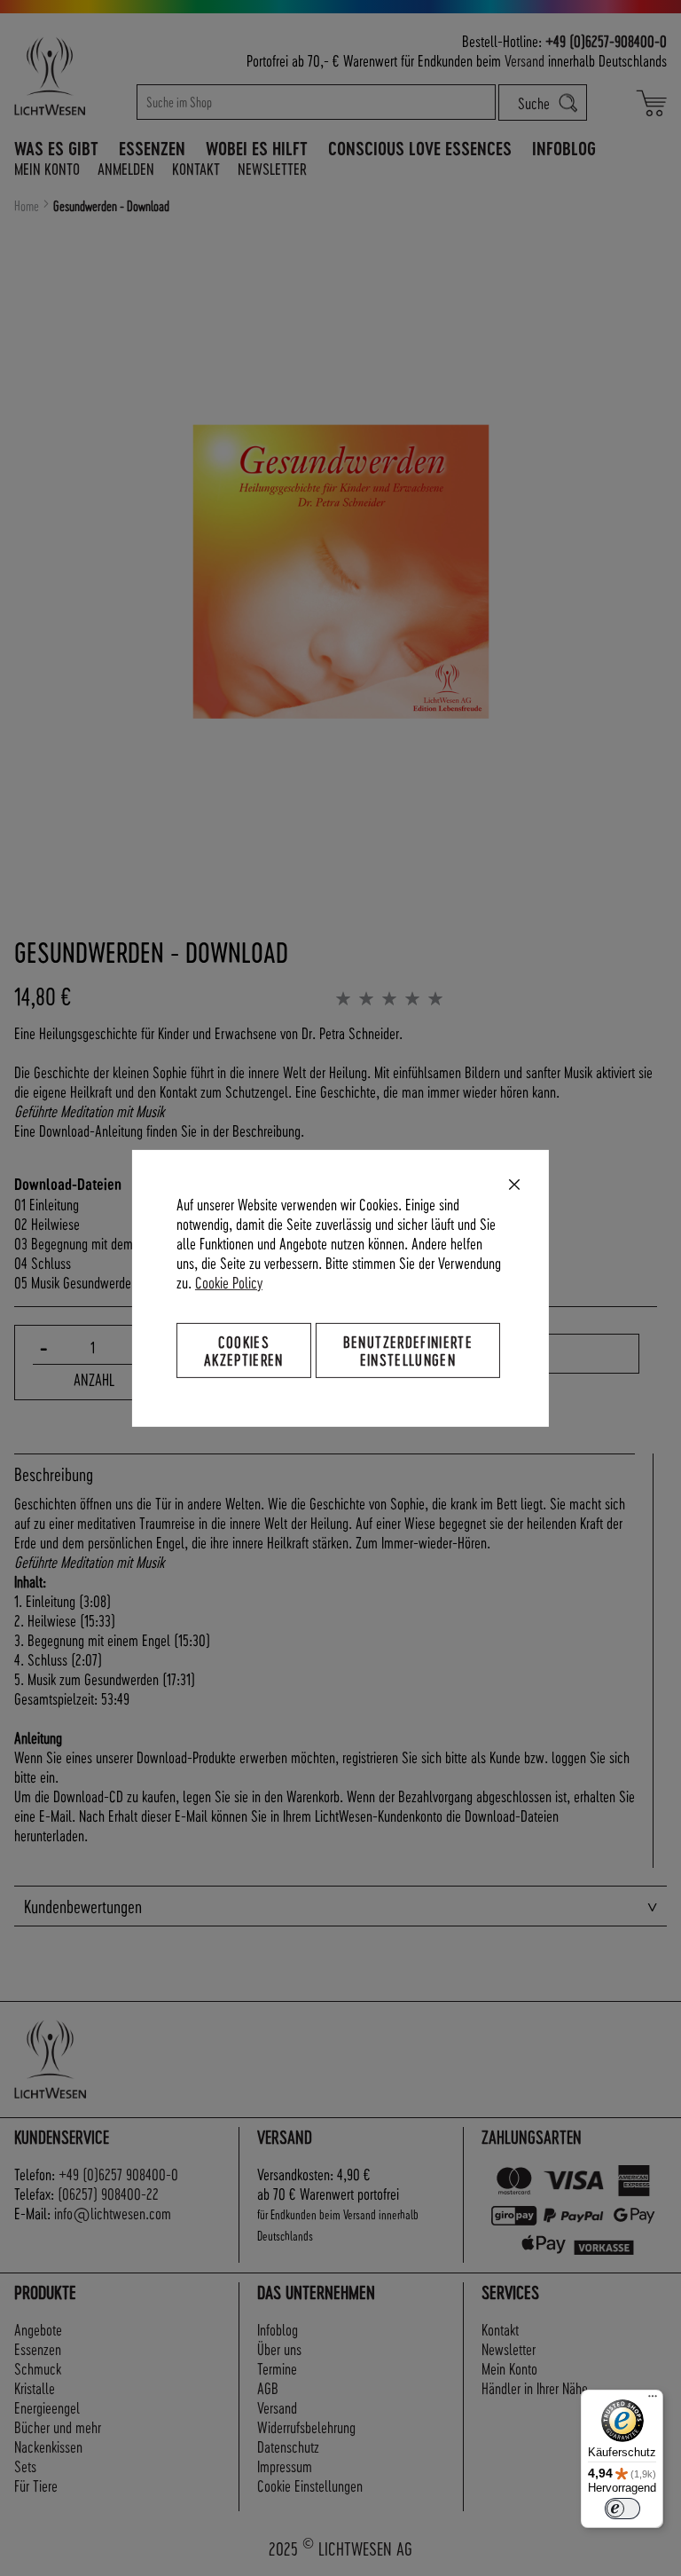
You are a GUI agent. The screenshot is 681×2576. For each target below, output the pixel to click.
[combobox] (317, 102)
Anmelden (126, 168)
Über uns (279, 2348)
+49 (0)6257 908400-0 (118, 2174)
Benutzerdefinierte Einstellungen (408, 1349)
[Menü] (653, 2400)
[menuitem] (56, 148)
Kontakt (196, 168)
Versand (524, 60)
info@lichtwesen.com (113, 2213)
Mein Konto (47, 168)
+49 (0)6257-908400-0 (606, 40)
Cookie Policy (229, 1281)
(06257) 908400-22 (108, 2193)
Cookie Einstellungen (310, 2485)
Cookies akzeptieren (244, 1349)
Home (27, 206)
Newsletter (272, 168)
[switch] (622, 2509)
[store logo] (68, 76)
